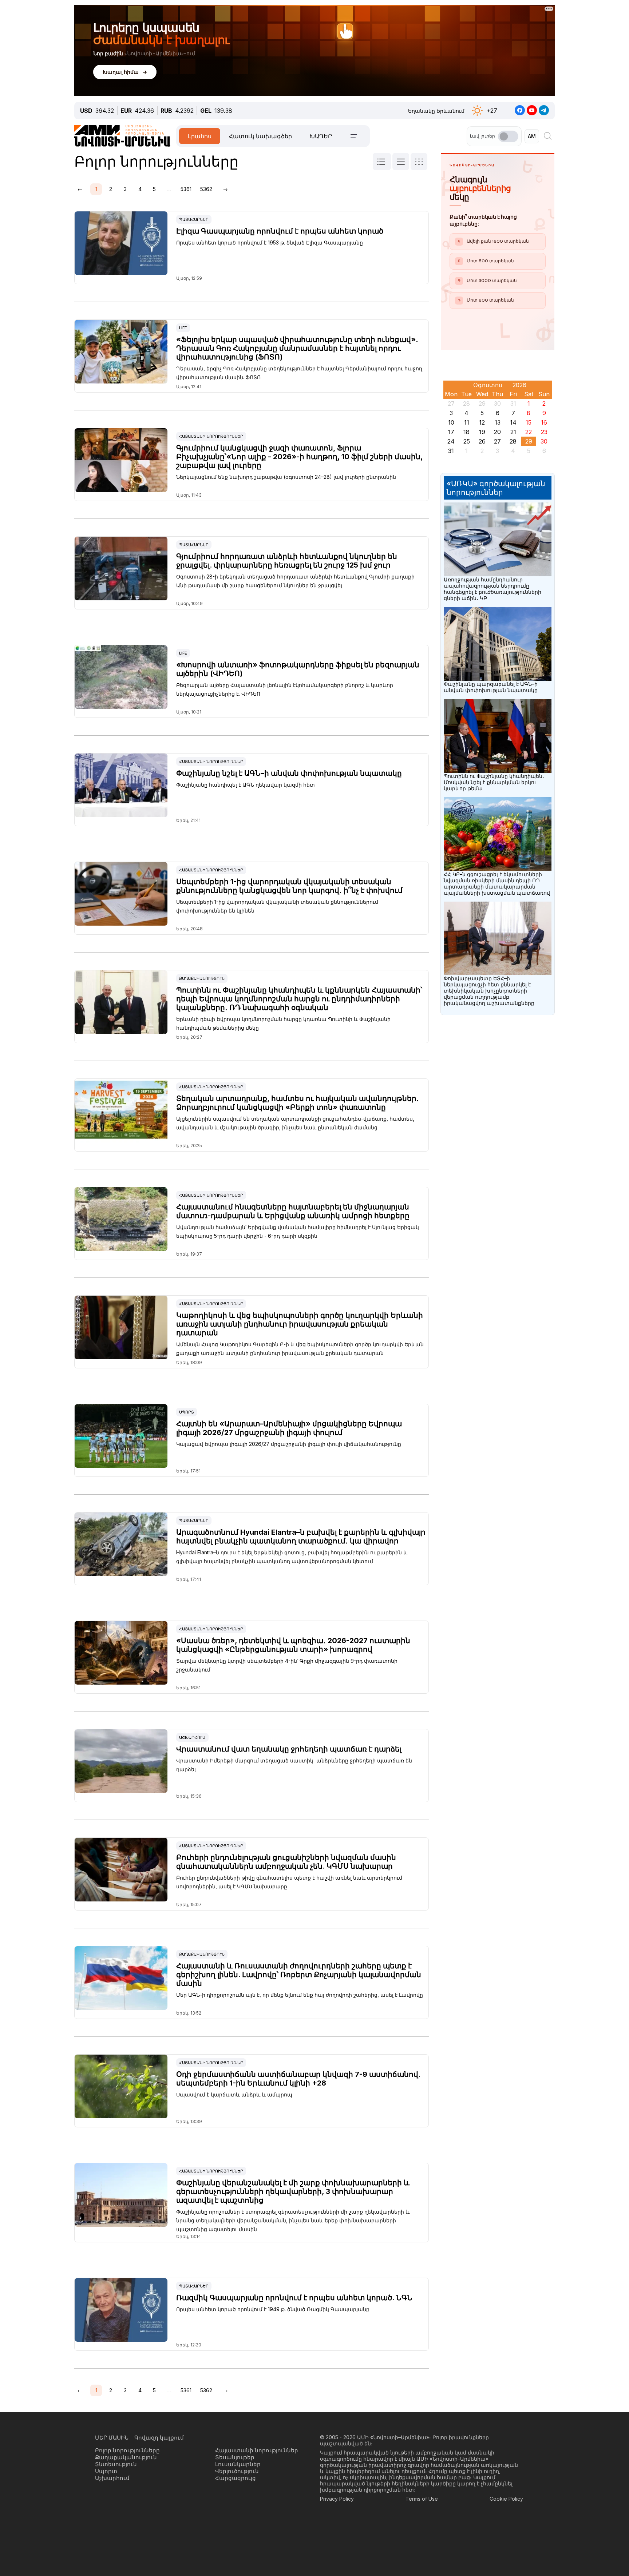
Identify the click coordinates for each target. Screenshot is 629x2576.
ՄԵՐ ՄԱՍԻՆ (112, 2438)
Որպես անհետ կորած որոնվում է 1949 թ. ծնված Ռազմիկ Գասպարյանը (273, 2309)
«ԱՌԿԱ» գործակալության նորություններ (496, 488)
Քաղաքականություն (202, 978)
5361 (186, 189)
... (169, 189)
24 (451, 441)
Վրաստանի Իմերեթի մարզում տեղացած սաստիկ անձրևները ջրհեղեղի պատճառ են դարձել (294, 1765)
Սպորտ (187, 1412)
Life (183, 328)
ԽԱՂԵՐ (321, 136)
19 (482, 432)
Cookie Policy (506, 2499)
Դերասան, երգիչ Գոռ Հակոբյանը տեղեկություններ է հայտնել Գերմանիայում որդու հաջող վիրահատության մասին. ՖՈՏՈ (299, 373)
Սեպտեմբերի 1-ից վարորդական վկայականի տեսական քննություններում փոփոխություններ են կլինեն (277, 906)
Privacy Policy (337, 2499)
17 (451, 432)
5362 (206, 189)
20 (497, 432)
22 (529, 432)
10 (451, 422)
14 (513, 422)
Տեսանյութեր (235, 2457)
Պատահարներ (194, 219)
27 (497, 441)
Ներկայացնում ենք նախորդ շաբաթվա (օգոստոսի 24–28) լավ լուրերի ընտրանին (286, 477)
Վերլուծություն (237, 2471)
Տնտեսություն (116, 2464)
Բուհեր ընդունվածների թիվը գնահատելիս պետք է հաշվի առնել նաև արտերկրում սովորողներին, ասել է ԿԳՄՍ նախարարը (289, 1882)
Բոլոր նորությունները (127, 2450)
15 (529, 422)
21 (513, 432)
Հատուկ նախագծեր (260, 136)
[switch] (508, 136)
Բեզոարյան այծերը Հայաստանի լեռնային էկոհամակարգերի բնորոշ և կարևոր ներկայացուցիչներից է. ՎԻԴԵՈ (285, 689)
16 (544, 422)
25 (467, 441)
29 (529, 441)
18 (466, 432)
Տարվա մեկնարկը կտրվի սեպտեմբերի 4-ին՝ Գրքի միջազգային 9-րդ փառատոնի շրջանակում (287, 1665)
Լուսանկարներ (238, 2464)
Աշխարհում (192, 1737)
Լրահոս (200, 136)
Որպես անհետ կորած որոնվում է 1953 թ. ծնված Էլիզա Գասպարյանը (270, 243)
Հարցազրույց (236, 2478)
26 (482, 441)
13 (498, 422)
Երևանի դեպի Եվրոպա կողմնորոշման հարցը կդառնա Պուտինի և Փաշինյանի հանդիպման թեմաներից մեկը (283, 1023)
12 (482, 422)
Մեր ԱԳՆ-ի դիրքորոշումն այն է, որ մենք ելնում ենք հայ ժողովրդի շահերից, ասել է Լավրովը (300, 1995)
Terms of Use (422, 2499)
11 (467, 422)
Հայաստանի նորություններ (211, 436)
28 (513, 441)
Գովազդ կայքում (159, 2438)
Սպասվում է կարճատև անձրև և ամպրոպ (234, 2094)
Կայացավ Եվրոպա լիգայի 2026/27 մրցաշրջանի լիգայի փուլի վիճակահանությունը (289, 1444)
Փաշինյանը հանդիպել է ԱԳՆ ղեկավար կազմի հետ (246, 785)
